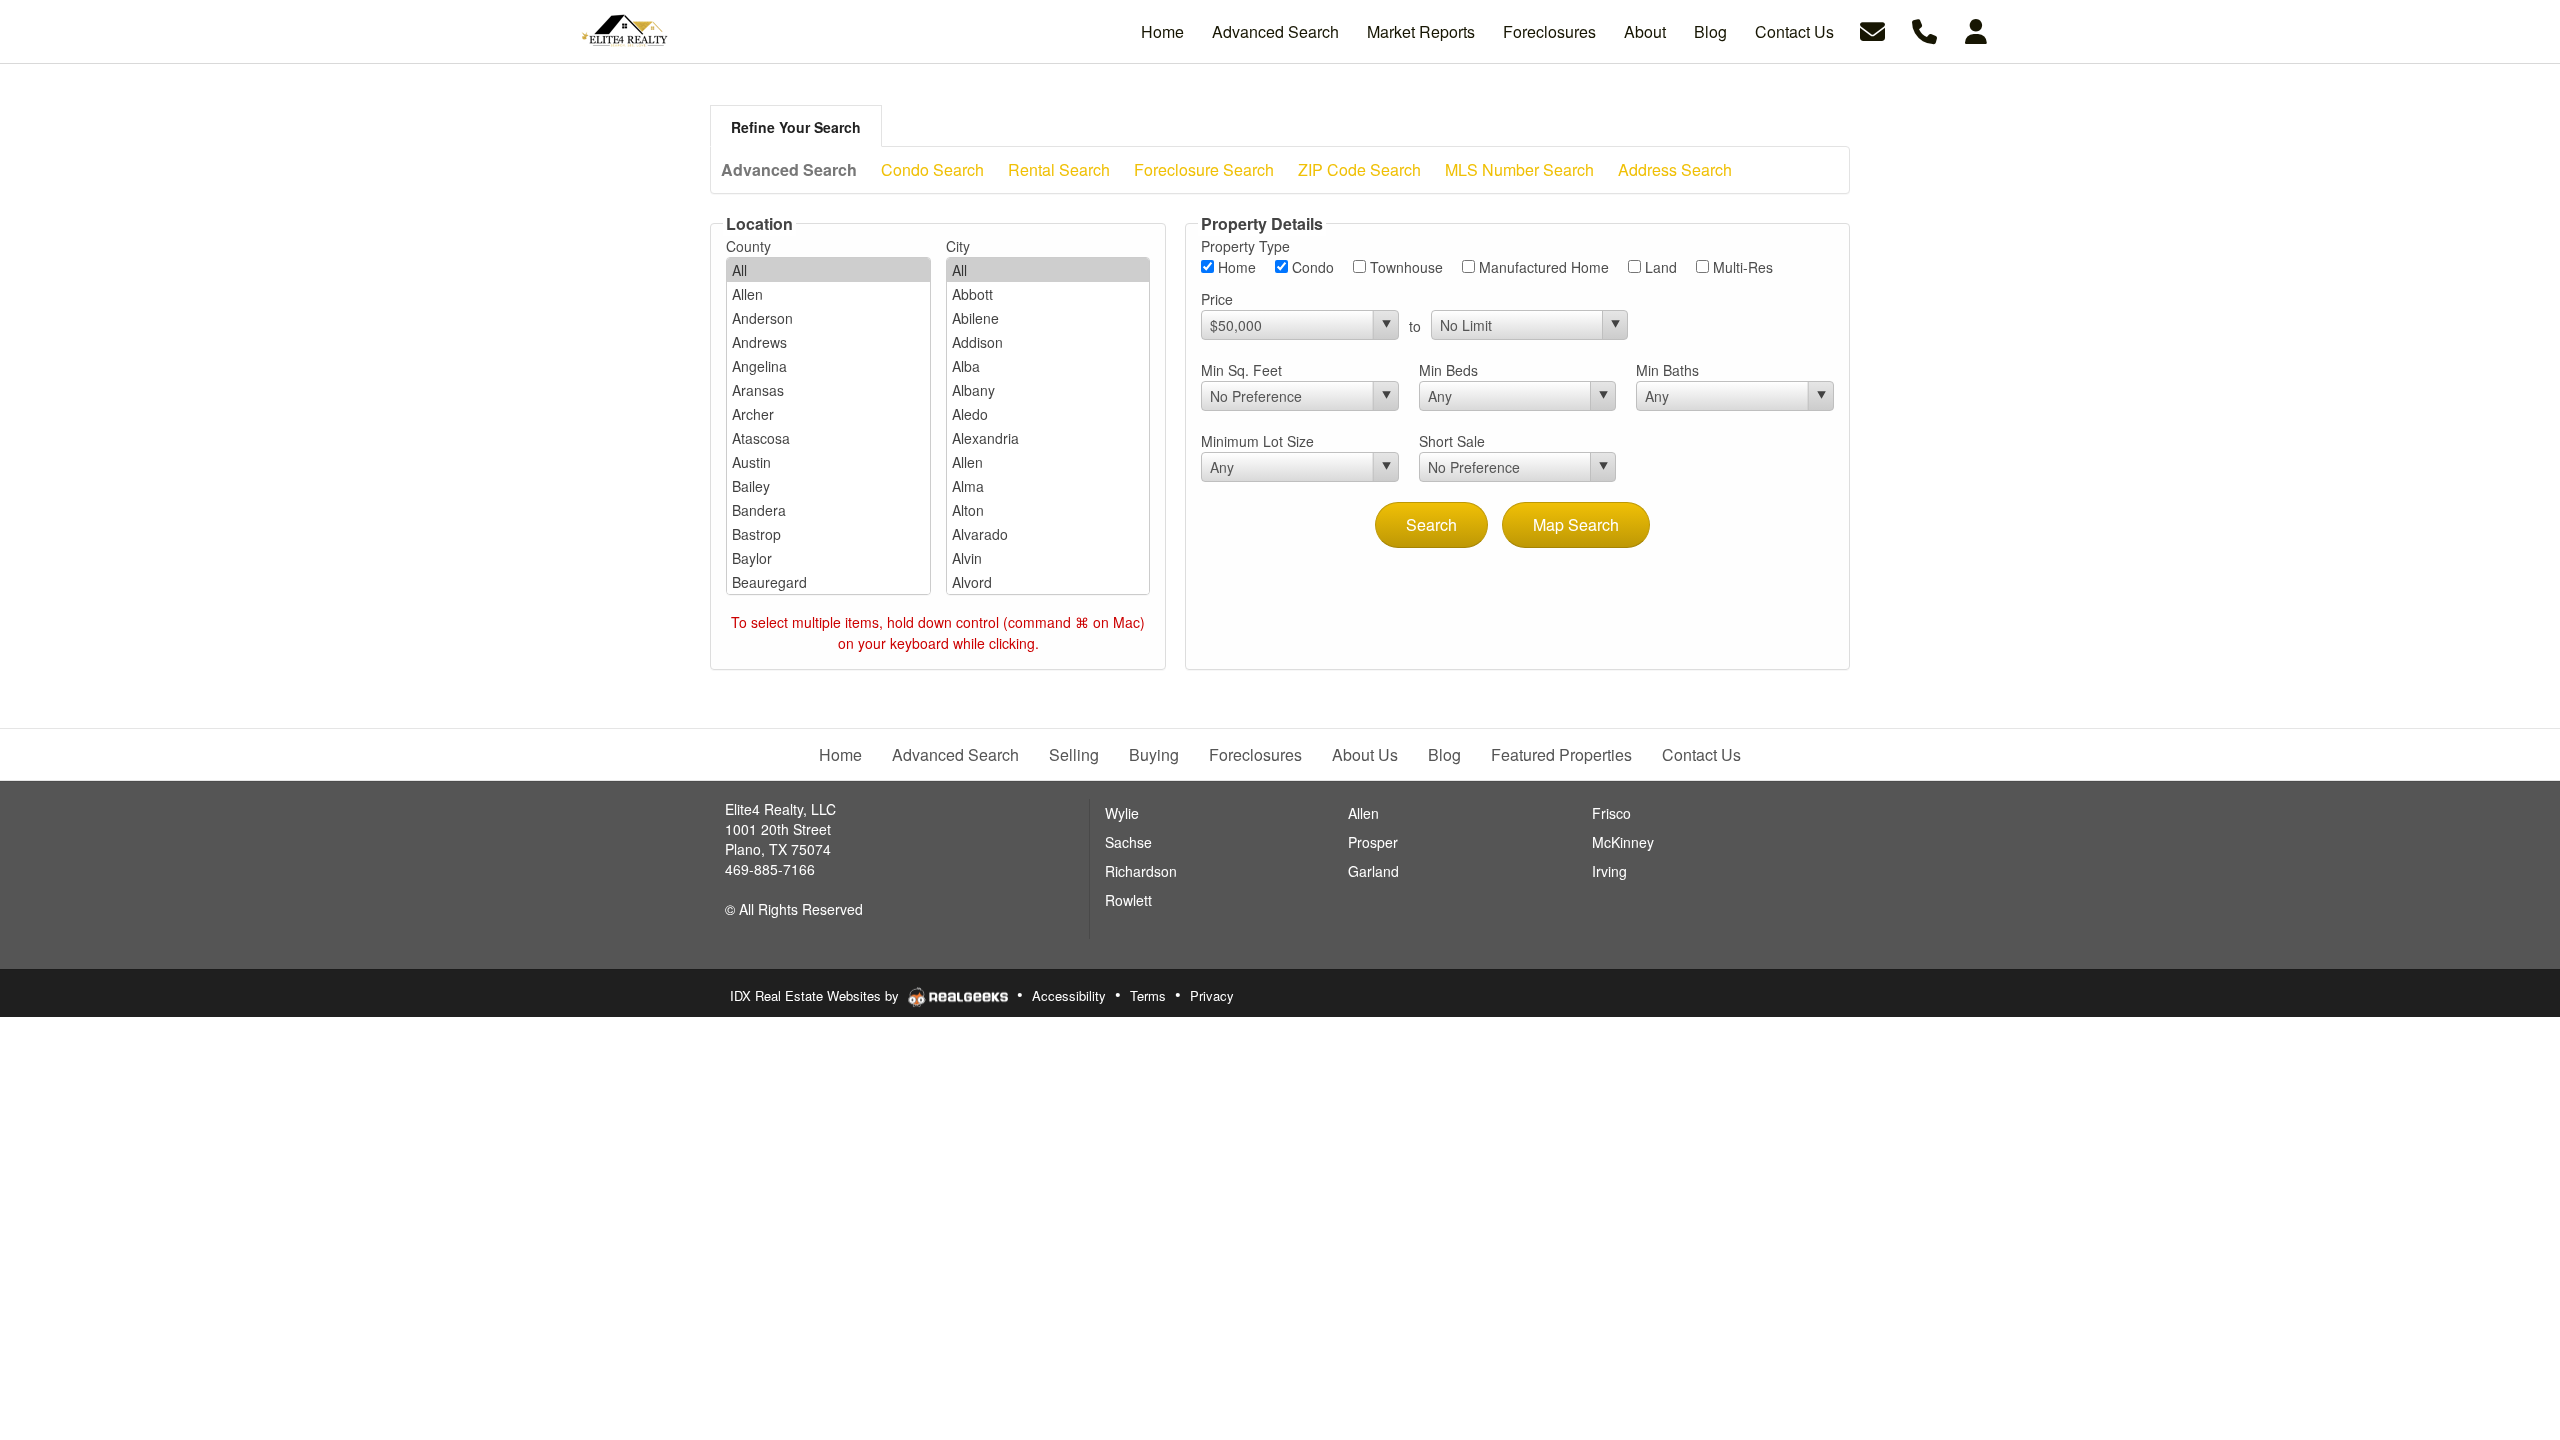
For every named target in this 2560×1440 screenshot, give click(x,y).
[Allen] (828, 294)
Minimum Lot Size (1257, 441)
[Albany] (1048, 390)
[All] (828, 270)
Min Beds (1448, 370)
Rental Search (1059, 169)
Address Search (1675, 169)
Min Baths (1667, 370)
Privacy (1212, 995)
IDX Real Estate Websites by (816, 995)
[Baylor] (828, 558)
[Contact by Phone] (1924, 29)
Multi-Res (1741, 267)
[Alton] (1048, 510)
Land (1659, 267)
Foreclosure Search (1204, 169)
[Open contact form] (1872, 29)
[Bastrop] (828, 534)
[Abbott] (1048, 294)
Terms (1148, 995)
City (958, 246)
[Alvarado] (1048, 534)
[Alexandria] (1048, 438)
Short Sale (1452, 441)
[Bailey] (828, 486)
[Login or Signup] (1976, 29)
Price (1217, 299)
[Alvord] (1048, 582)
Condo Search (932, 169)
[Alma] (1048, 486)
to (1415, 326)
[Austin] (828, 462)
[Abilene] (1048, 318)
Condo (1311, 267)
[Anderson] (828, 318)
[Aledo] (1048, 414)
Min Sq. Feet (1241, 370)
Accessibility (1069, 995)
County (748, 246)
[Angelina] (828, 366)
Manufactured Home (1542, 267)
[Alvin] (1048, 558)
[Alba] (1048, 366)
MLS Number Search (1519, 169)
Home (1235, 267)
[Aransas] (828, 390)
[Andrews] (828, 342)
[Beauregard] (828, 582)
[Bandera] (828, 510)
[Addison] (1048, 342)
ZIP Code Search (1359, 169)
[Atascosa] (828, 438)
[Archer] (828, 414)
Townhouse (1404, 267)
